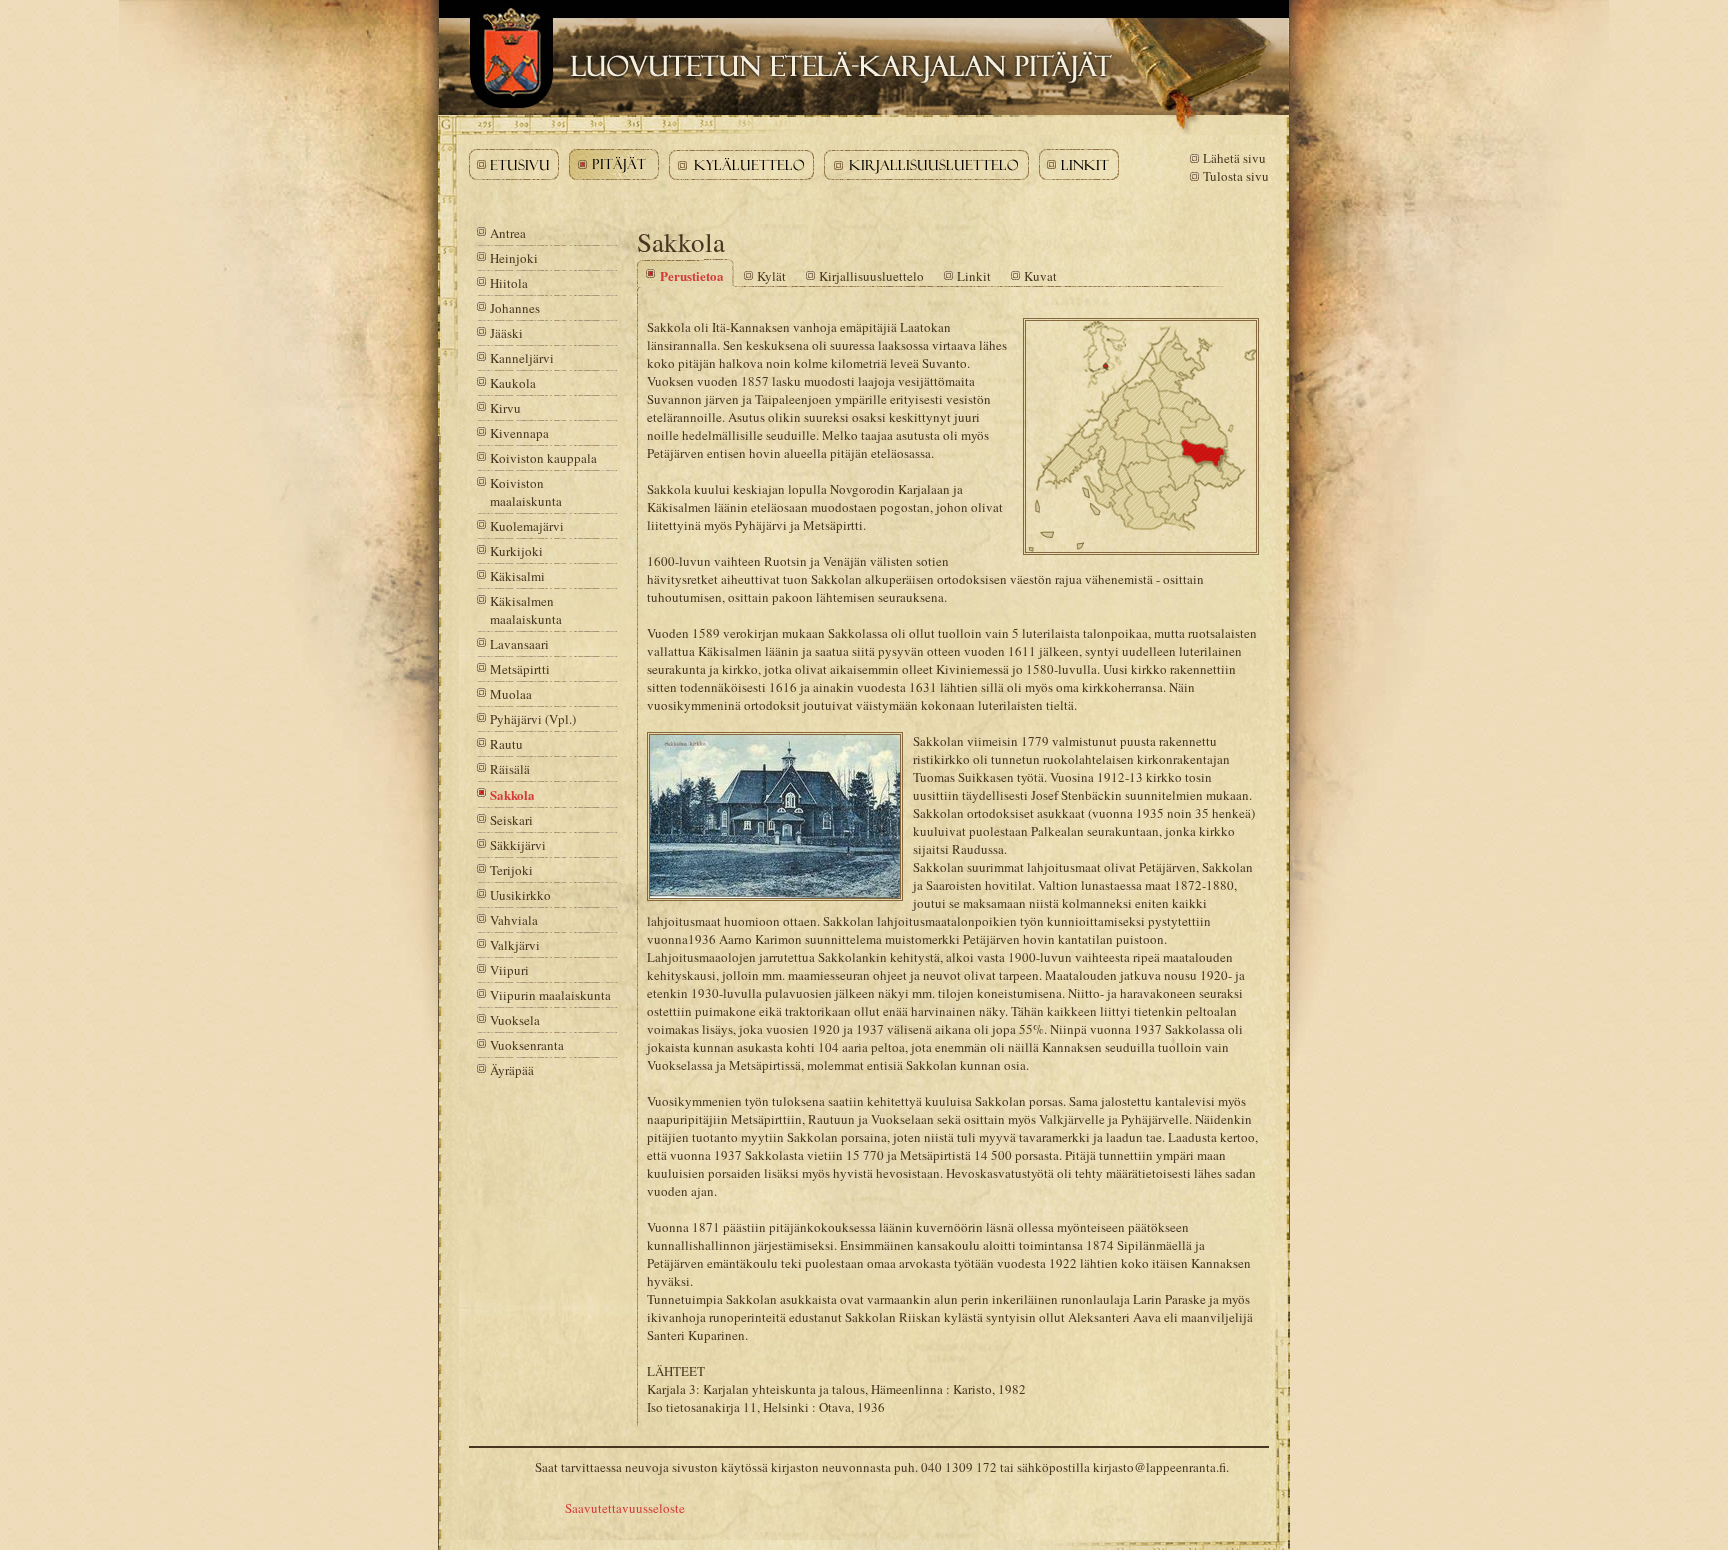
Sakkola (512, 794)
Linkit (974, 276)
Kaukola (513, 383)
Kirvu (505, 408)
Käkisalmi (517, 576)
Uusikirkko (520, 895)
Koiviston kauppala (543, 458)
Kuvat (1040, 276)
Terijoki (511, 870)
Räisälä (510, 769)
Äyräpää (512, 1070)
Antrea (508, 233)
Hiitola (509, 283)
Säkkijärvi (518, 845)
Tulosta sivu (1236, 176)
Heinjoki (514, 258)
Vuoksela (515, 1020)
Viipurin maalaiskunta (550, 995)
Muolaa (511, 694)
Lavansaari (519, 644)
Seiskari (511, 820)
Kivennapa (519, 433)
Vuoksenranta (527, 1045)
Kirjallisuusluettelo (871, 276)
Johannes (515, 308)
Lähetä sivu (1234, 158)
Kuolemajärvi (527, 526)
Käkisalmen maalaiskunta (526, 610)
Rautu (506, 744)
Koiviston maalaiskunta (526, 492)
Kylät (771, 276)
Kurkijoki (516, 551)
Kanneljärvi (522, 358)
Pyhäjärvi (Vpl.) (533, 719)
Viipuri (509, 970)
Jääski (506, 333)
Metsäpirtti (520, 669)
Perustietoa (692, 275)
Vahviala (514, 920)
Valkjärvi (515, 945)
